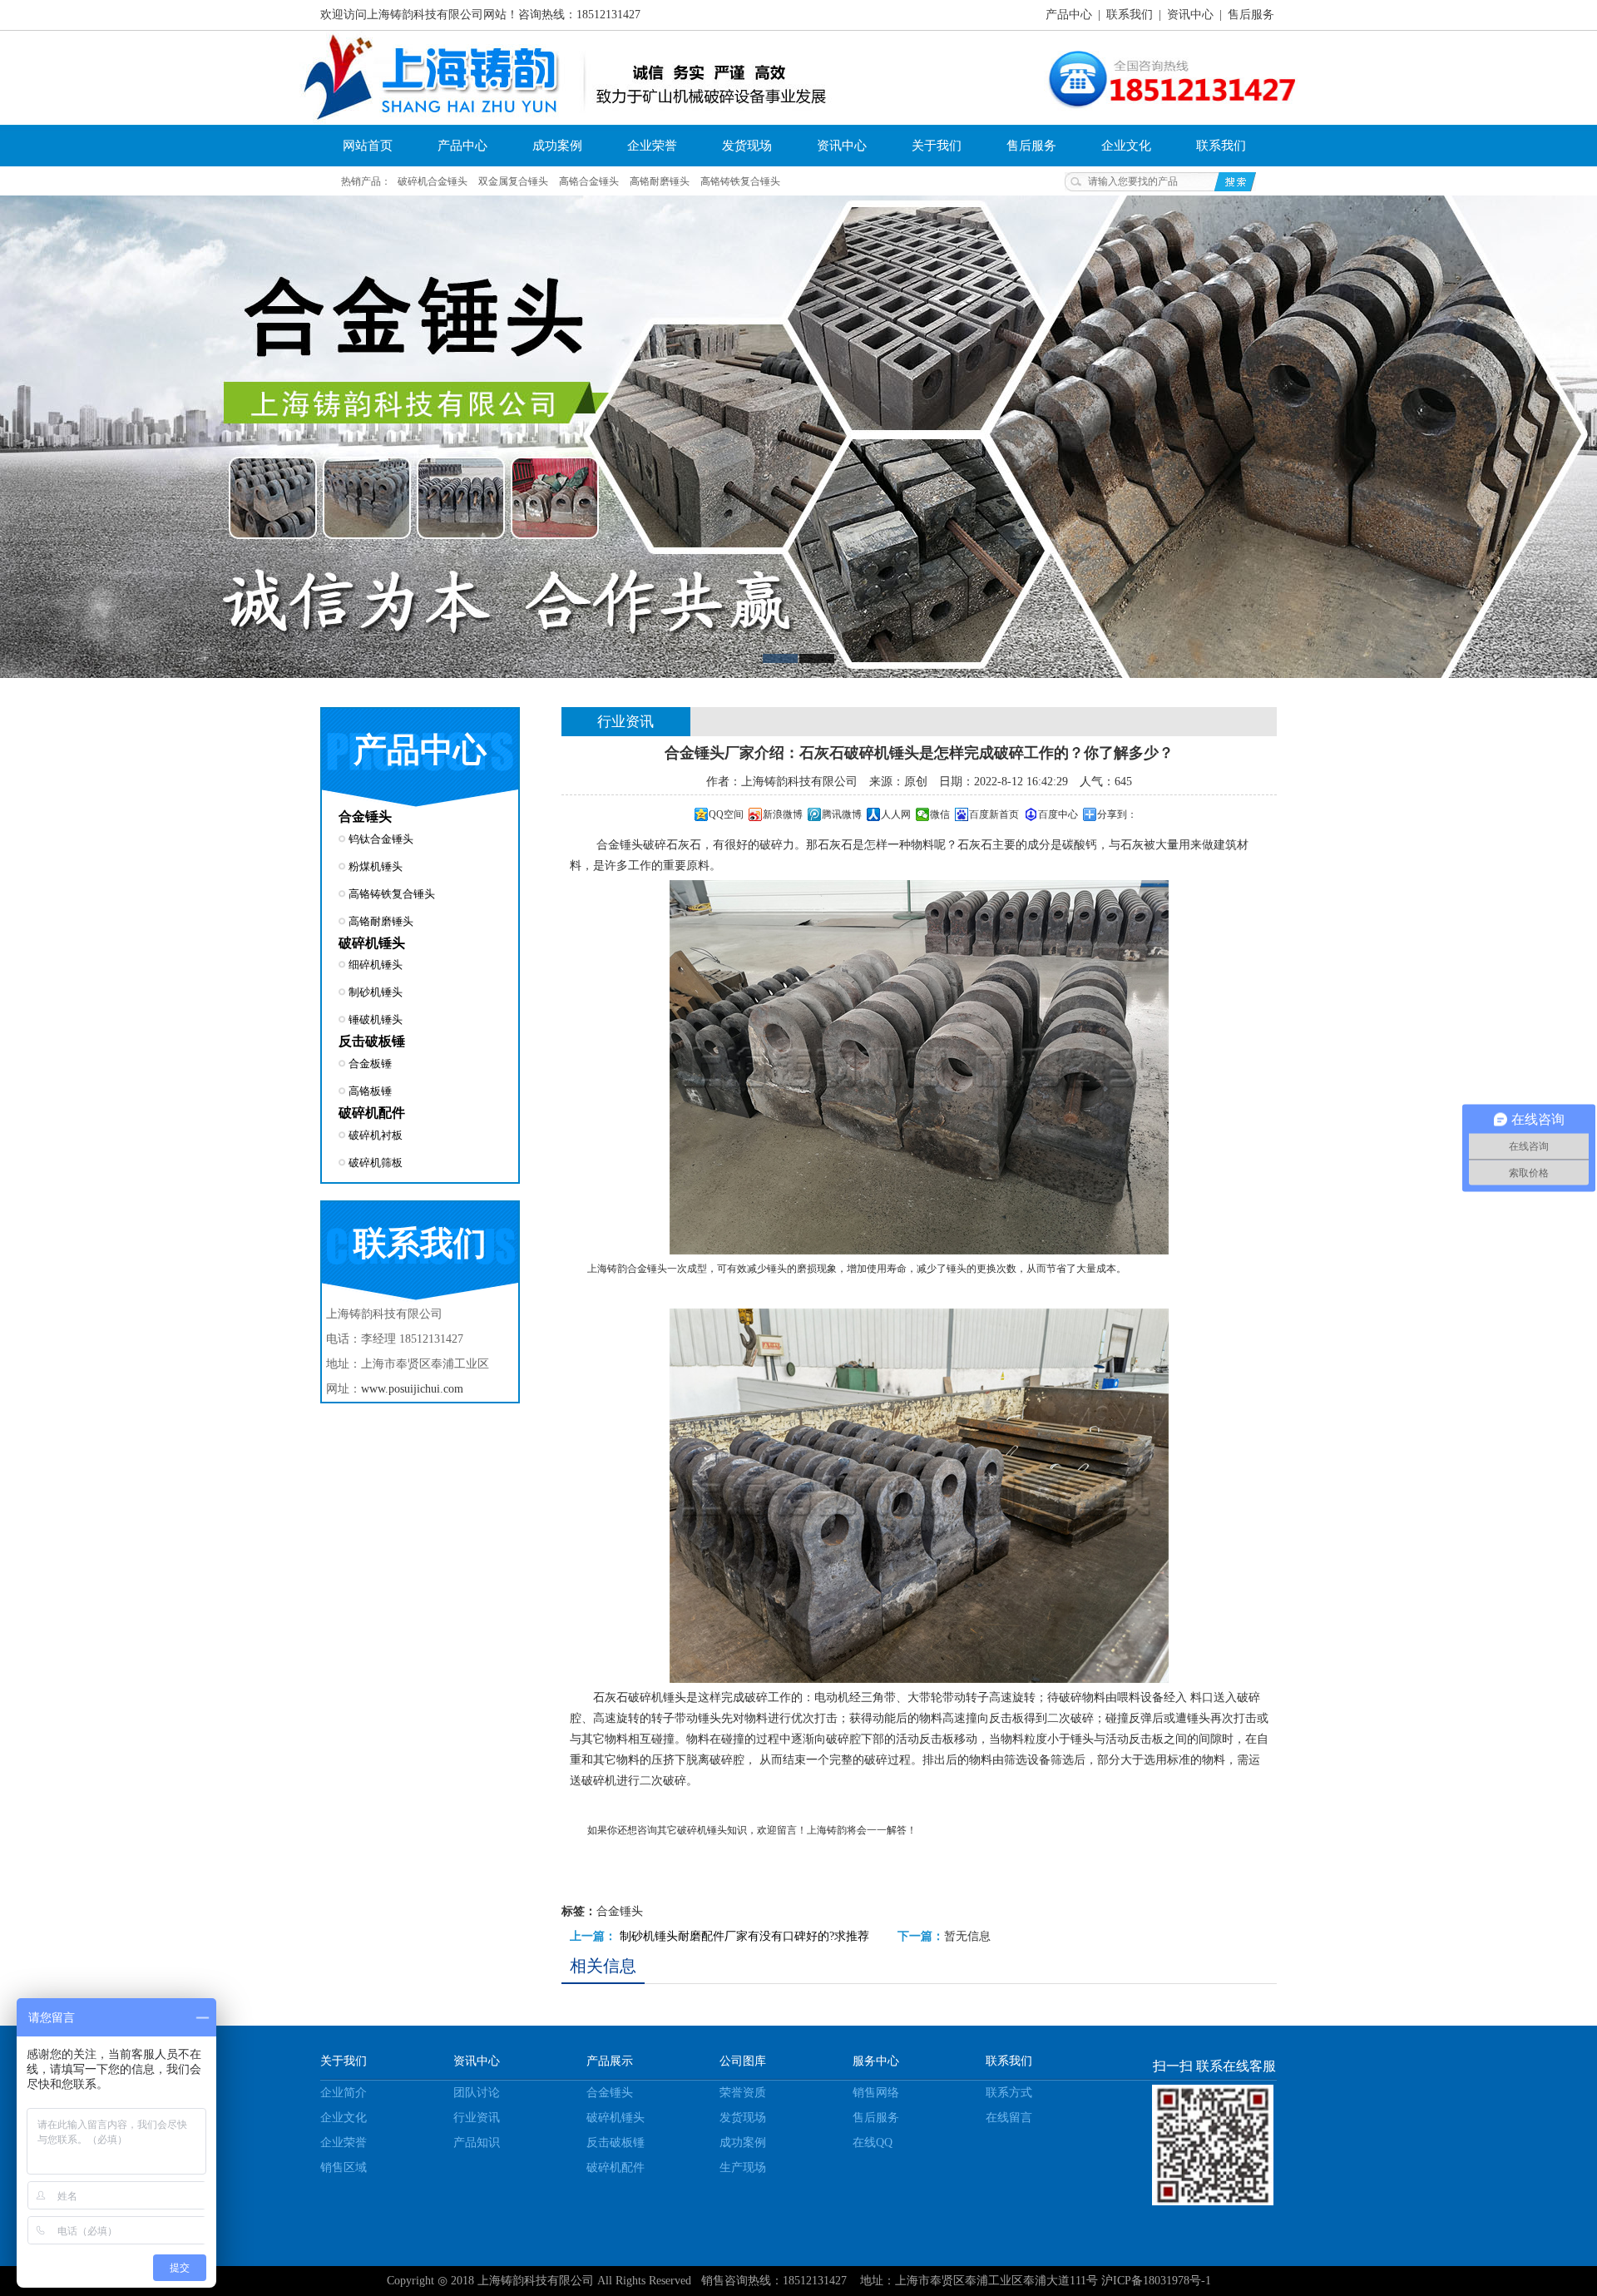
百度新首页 (994, 814)
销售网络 (876, 2093)
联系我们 (1130, 15)
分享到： (1117, 814)
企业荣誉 (652, 146)
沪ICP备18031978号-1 (1156, 2281)
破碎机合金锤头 (433, 181)
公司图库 (743, 2061)
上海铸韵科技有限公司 (536, 2281)
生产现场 (743, 2167)
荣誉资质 (743, 2093)
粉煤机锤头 (376, 866)
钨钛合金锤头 (381, 839)
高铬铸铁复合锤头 (740, 181)
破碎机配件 (372, 1113)
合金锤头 (365, 816)
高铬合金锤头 (589, 181)
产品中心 (1069, 15)
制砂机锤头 (376, 992)
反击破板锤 (372, 1041)
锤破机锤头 (376, 1019)
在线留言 (1009, 2118)
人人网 (896, 814)
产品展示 (610, 2061)
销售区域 (344, 2167)
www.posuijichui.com (412, 1389)
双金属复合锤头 (513, 181)
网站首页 (368, 146)
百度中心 (1058, 814)
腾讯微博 (842, 814)
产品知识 (477, 2143)
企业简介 (344, 2093)
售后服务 (1251, 15)
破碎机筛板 (376, 1163)
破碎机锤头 (372, 943)
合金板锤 (370, 1064)
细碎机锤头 (376, 965)
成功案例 (557, 146)
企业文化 (1126, 146)
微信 (940, 814)
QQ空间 (726, 814)
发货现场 (747, 146)
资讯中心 (1190, 15)
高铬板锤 (370, 1091)
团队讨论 (477, 2093)
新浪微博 (783, 814)
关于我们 (937, 146)
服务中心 (876, 2061)
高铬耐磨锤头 (660, 181)
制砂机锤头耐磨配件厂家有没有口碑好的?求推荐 (744, 1936)
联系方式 (1009, 2093)
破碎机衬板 (376, 1135)
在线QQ (873, 2143)
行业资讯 (477, 2118)
